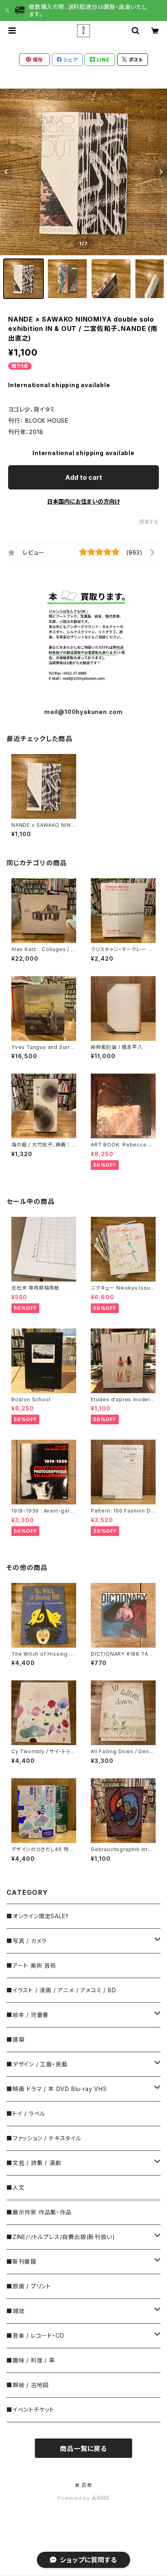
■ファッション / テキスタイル (44, 2138)
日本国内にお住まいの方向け (83, 501)
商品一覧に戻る (83, 2449)
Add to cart (84, 477)
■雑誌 (15, 2311)
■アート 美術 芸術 (31, 1965)
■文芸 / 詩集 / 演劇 (34, 2163)
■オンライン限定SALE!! (37, 1916)
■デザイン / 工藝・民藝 (37, 2064)
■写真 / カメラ (27, 1941)
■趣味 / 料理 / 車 (31, 2360)
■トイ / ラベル (26, 2113)
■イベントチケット (30, 2410)
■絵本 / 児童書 (28, 2015)
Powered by (75, 2498)
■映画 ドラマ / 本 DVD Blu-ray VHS (57, 2089)
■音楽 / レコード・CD (35, 2336)
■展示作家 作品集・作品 (39, 2212)
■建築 (15, 2039)
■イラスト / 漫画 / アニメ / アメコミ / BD (61, 1990)
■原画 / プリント (29, 2286)
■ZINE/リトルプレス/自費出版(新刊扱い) (61, 2237)
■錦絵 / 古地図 (28, 2385)
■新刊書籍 (21, 2261)
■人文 (15, 2187)
